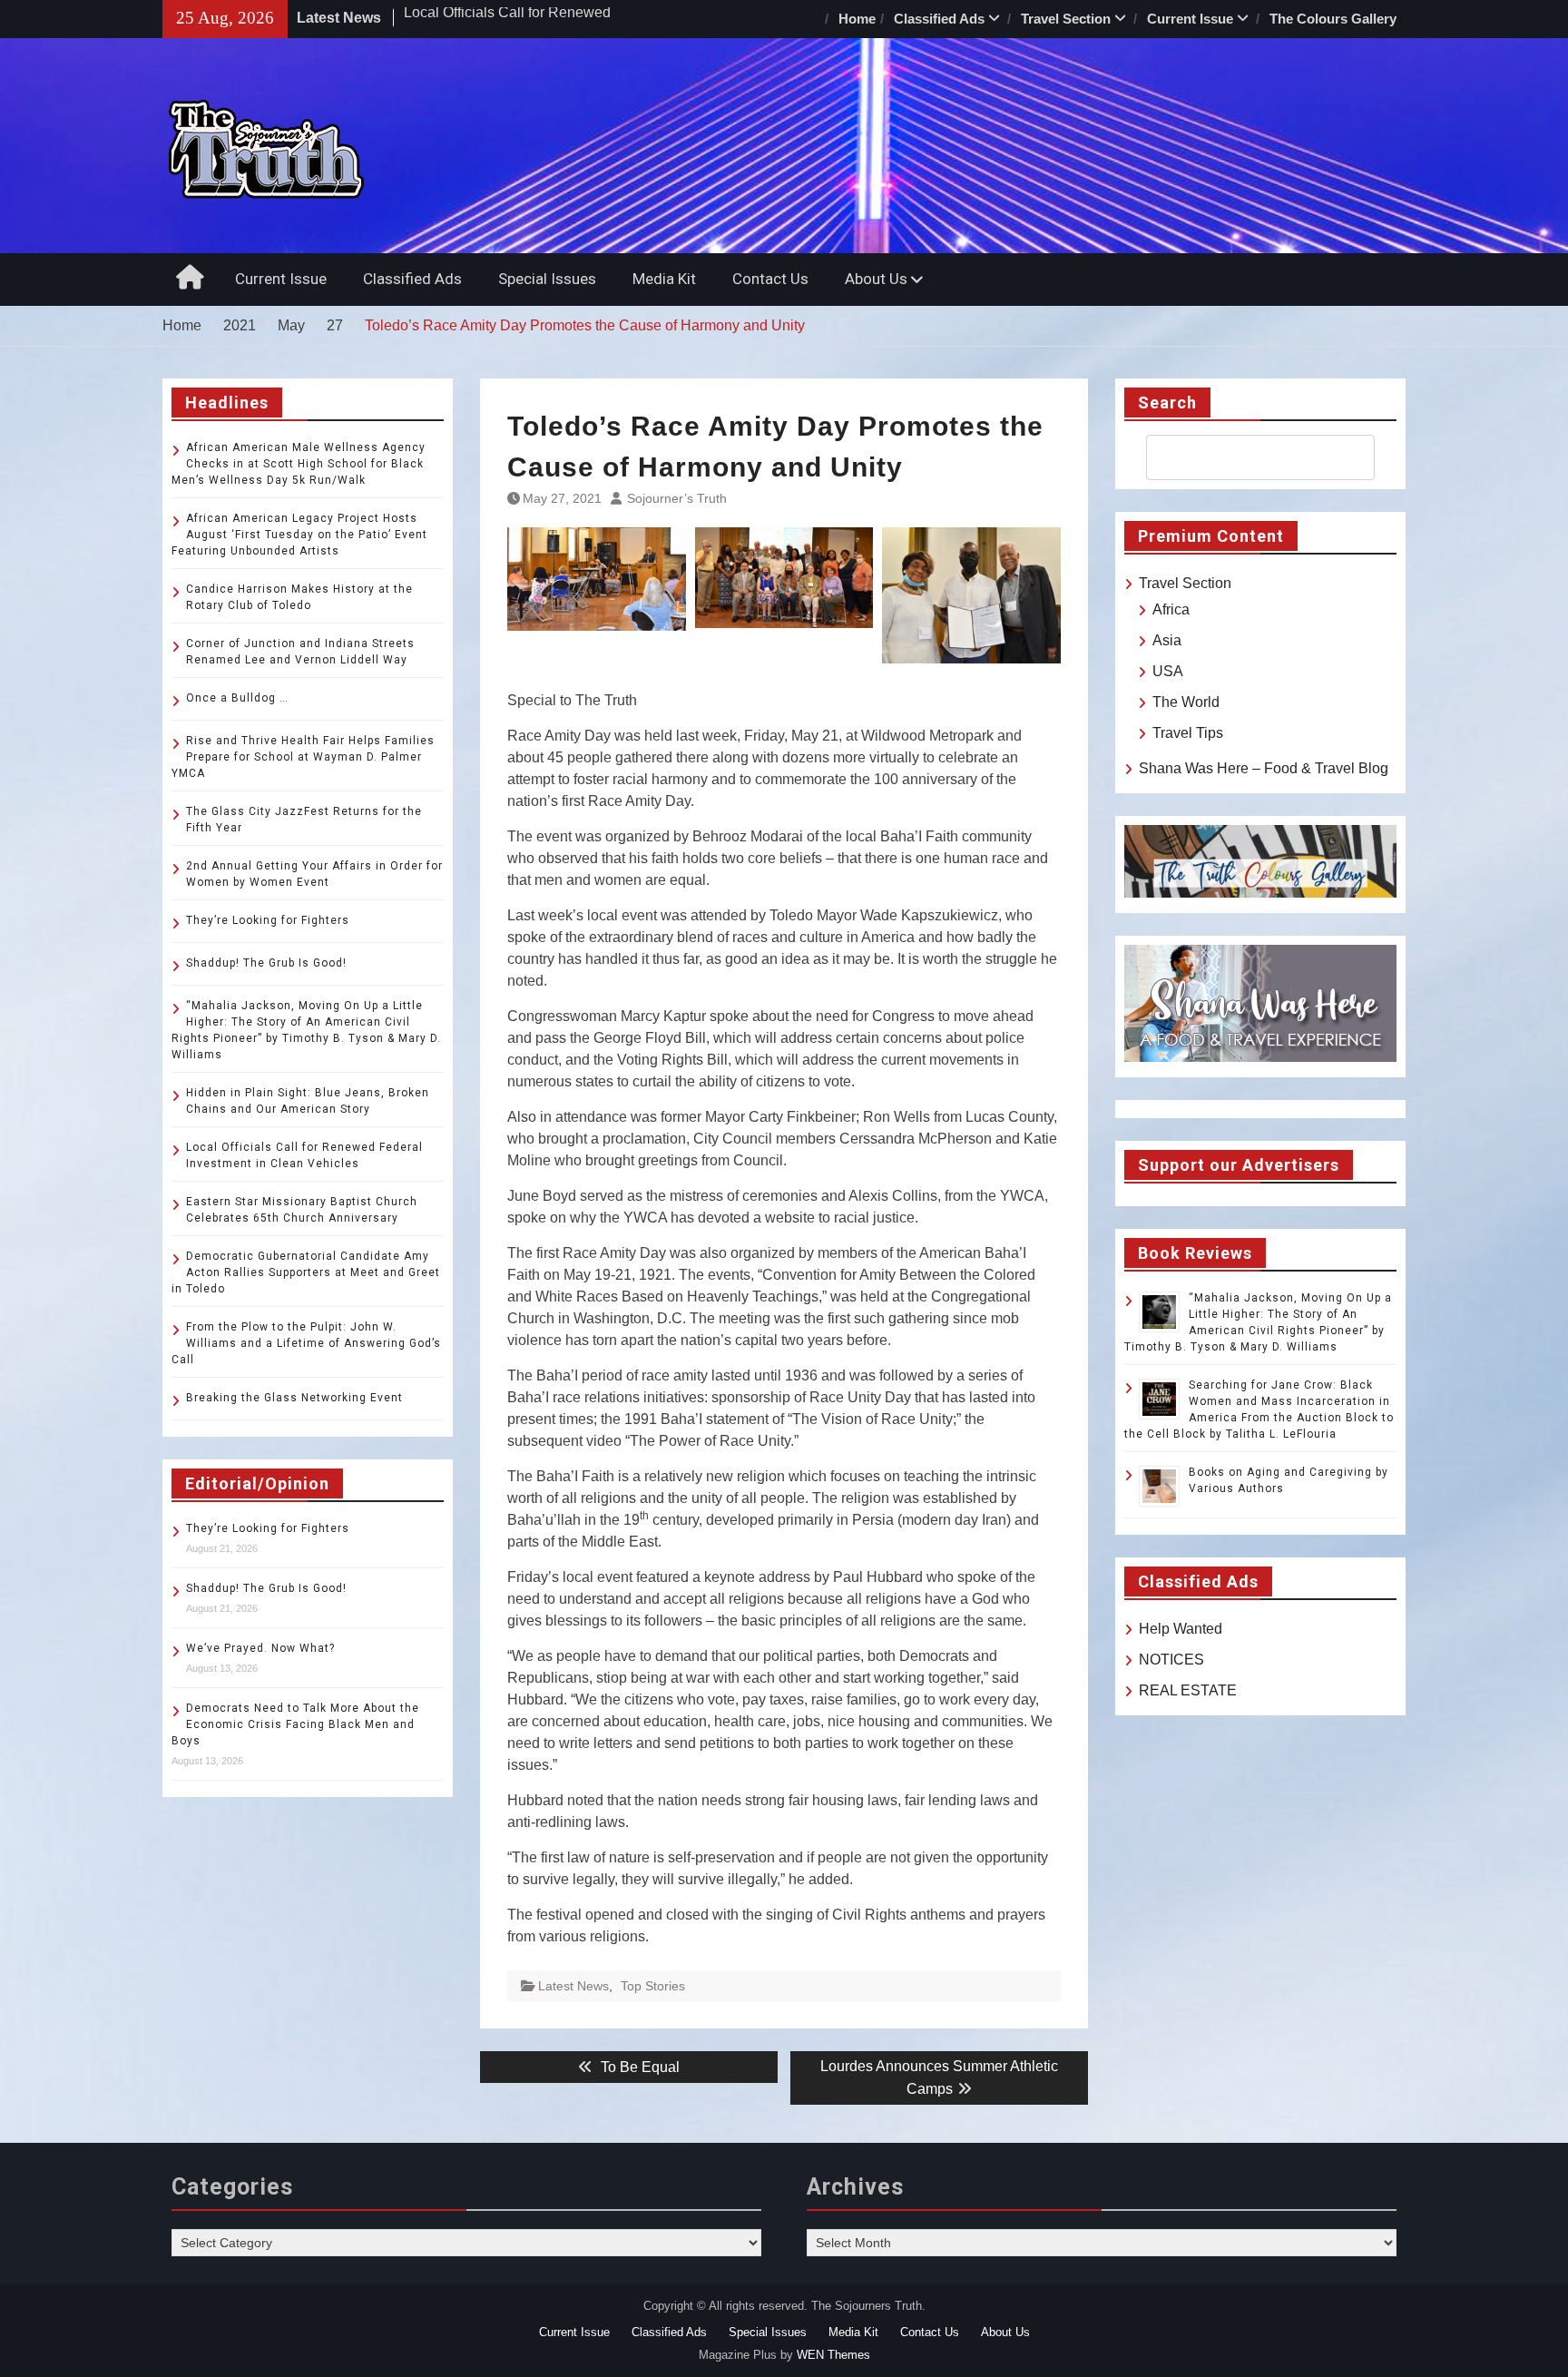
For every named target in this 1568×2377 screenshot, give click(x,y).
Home (857, 19)
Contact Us (770, 279)
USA (1168, 671)
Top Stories (653, 1986)
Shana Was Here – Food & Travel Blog (1264, 768)
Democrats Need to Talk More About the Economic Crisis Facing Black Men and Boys (295, 1724)
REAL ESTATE (1188, 1690)
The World (1186, 702)
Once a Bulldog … (237, 698)
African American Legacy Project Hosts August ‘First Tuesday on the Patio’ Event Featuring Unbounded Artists (299, 535)
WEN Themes (833, 2355)
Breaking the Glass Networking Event (294, 1398)
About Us (876, 279)
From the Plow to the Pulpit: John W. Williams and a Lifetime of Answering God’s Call (306, 1343)
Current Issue (1190, 19)
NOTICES (1171, 1660)
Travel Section (1066, 19)
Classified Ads (939, 19)
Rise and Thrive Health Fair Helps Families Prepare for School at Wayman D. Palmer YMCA (303, 757)
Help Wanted (1181, 1629)
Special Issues (547, 279)
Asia (1167, 640)
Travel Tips (1188, 733)
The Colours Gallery (1333, 19)
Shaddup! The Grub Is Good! (266, 963)
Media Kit (664, 279)
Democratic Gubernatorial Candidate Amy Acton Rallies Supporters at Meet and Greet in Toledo (306, 1272)
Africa (1171, 609)
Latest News (573, 1986)
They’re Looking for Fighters (268, 920)
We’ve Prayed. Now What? (260, 1648)
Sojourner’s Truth (677, 498)
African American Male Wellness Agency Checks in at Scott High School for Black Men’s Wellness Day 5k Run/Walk (299, 464)
